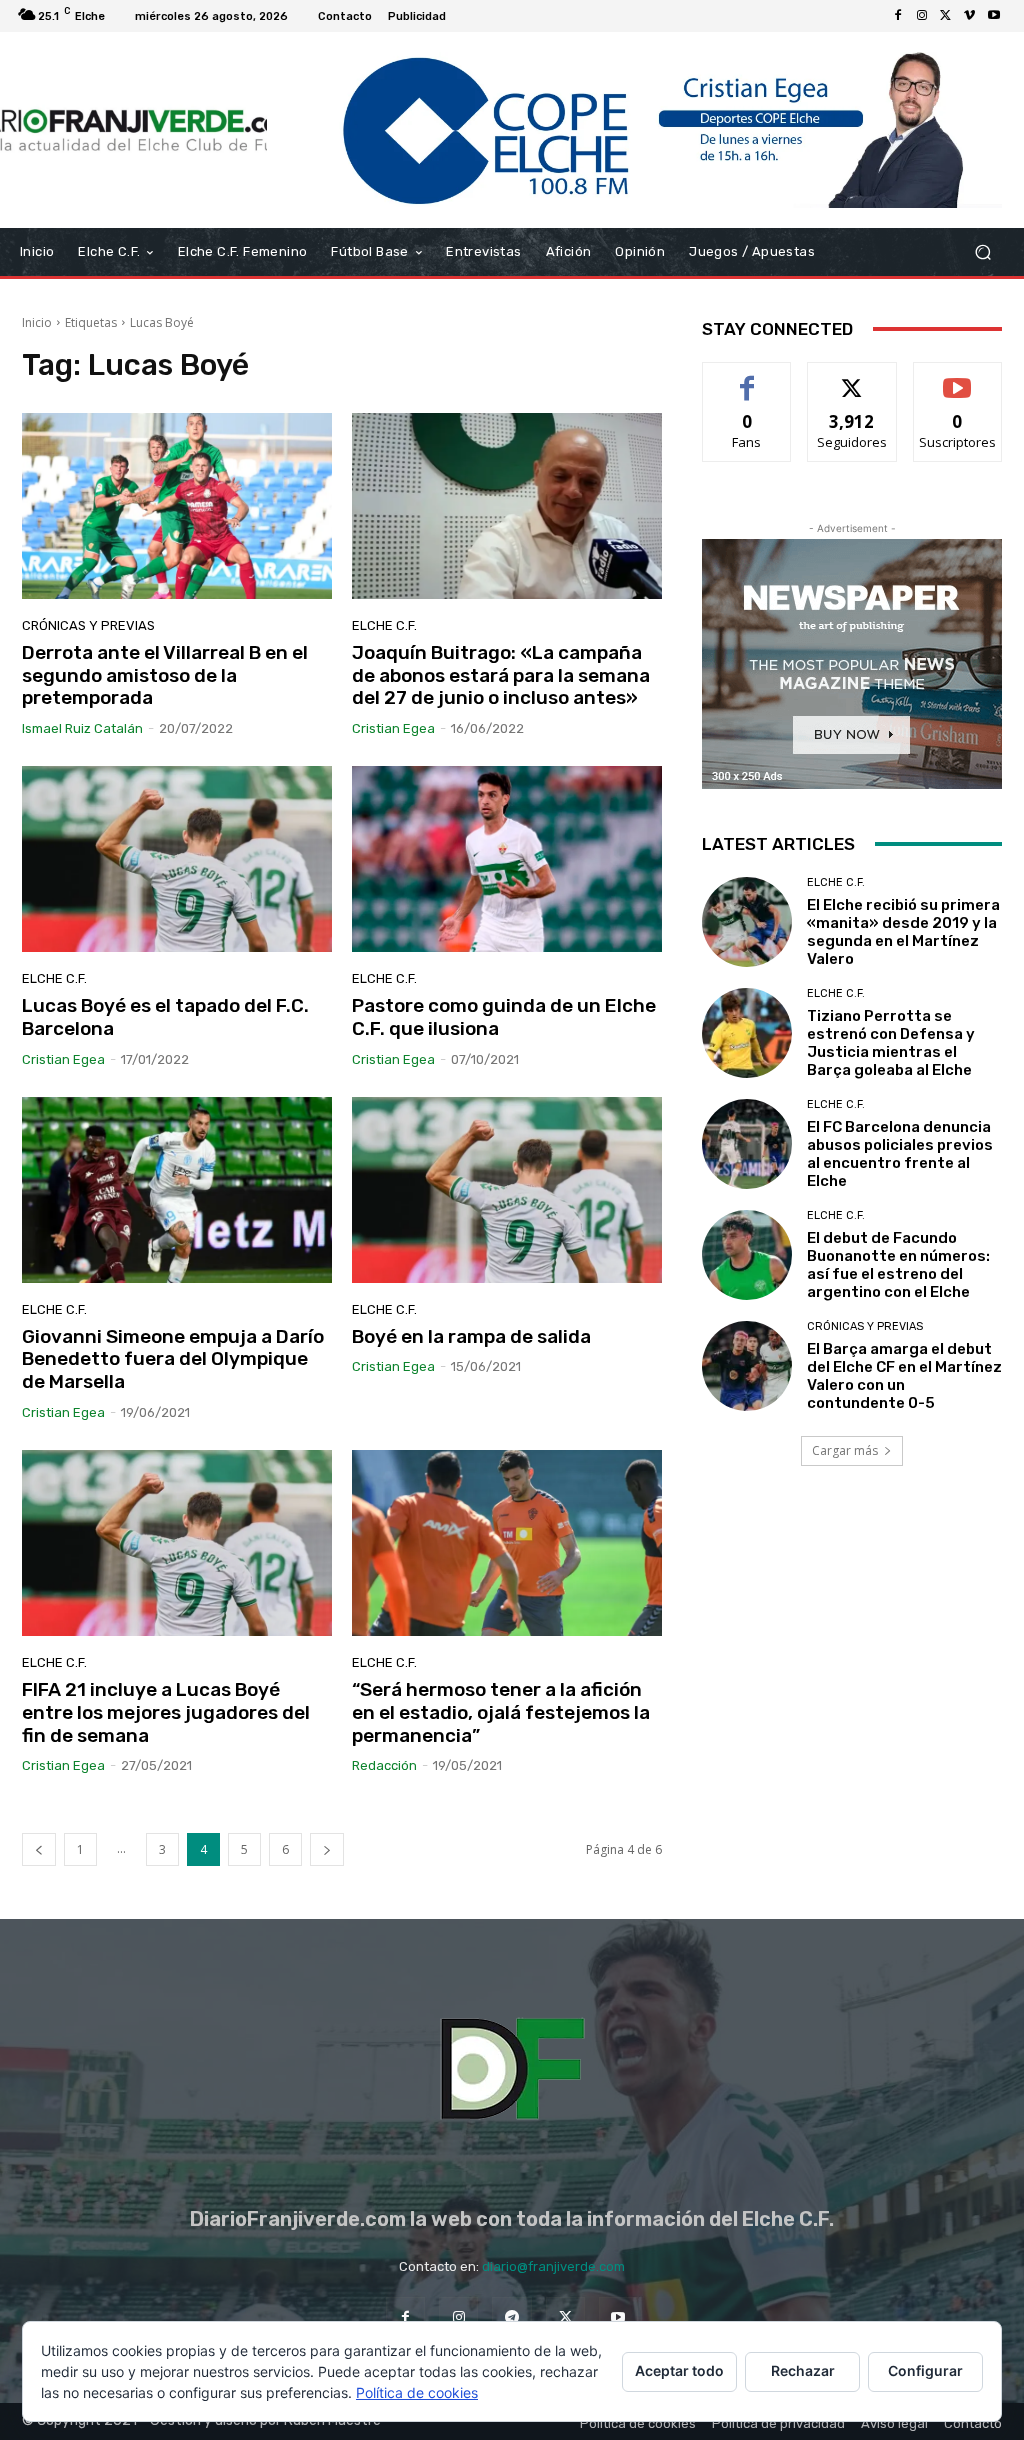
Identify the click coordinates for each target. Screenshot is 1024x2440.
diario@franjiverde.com (553, 2266)
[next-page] (327, 1849)
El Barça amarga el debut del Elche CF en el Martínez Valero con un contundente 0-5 (904, 1376)
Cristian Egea (393, 728)
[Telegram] (511, 2316)
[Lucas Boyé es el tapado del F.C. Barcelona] (177, 859)
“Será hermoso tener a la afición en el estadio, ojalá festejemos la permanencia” (501, 1712)
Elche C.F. (384, 625)
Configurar (925, 2370)
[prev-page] (39, 1849)
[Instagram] (922, 16)
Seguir (852, 377)
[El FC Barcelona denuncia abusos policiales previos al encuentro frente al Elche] (747, 1144)
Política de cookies (417, 2392)
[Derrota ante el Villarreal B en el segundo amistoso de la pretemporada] (177, 506)
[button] (982, 251)
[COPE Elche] (634, 130)
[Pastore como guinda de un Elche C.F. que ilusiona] (507, 859)
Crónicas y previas (88, 625)
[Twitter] (946, 16)
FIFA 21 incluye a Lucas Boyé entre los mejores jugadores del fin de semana (166, 1712)
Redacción (384, 1765)
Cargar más (845, 1450)
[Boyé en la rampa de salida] (507, 1190)
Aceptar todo (679, 2370)
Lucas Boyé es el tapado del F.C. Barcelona (165, 1017)
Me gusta (747, 377)
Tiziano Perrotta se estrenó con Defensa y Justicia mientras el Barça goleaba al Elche (891, 1043)
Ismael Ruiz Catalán (82, 728)
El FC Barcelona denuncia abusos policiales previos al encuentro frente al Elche (900, 1154)
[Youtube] (994, 16)
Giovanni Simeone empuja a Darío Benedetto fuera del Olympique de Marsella (173, 1359)
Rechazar (803, 2370)
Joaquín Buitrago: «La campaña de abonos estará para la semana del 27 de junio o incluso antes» (501, 675)
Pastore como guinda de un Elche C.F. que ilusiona (504, 1017)
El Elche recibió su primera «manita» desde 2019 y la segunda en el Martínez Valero (903, 932)
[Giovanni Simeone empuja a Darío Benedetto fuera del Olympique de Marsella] (177, 1190)
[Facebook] (898, 16)
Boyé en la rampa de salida (471, 1336)
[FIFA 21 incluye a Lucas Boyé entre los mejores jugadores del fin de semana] (177, 1543)
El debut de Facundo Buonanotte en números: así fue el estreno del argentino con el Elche (898, 1265)
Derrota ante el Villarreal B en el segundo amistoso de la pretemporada (165, 675)
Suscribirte (957, 377)
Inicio (37, 322)
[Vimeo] (970, 16)
